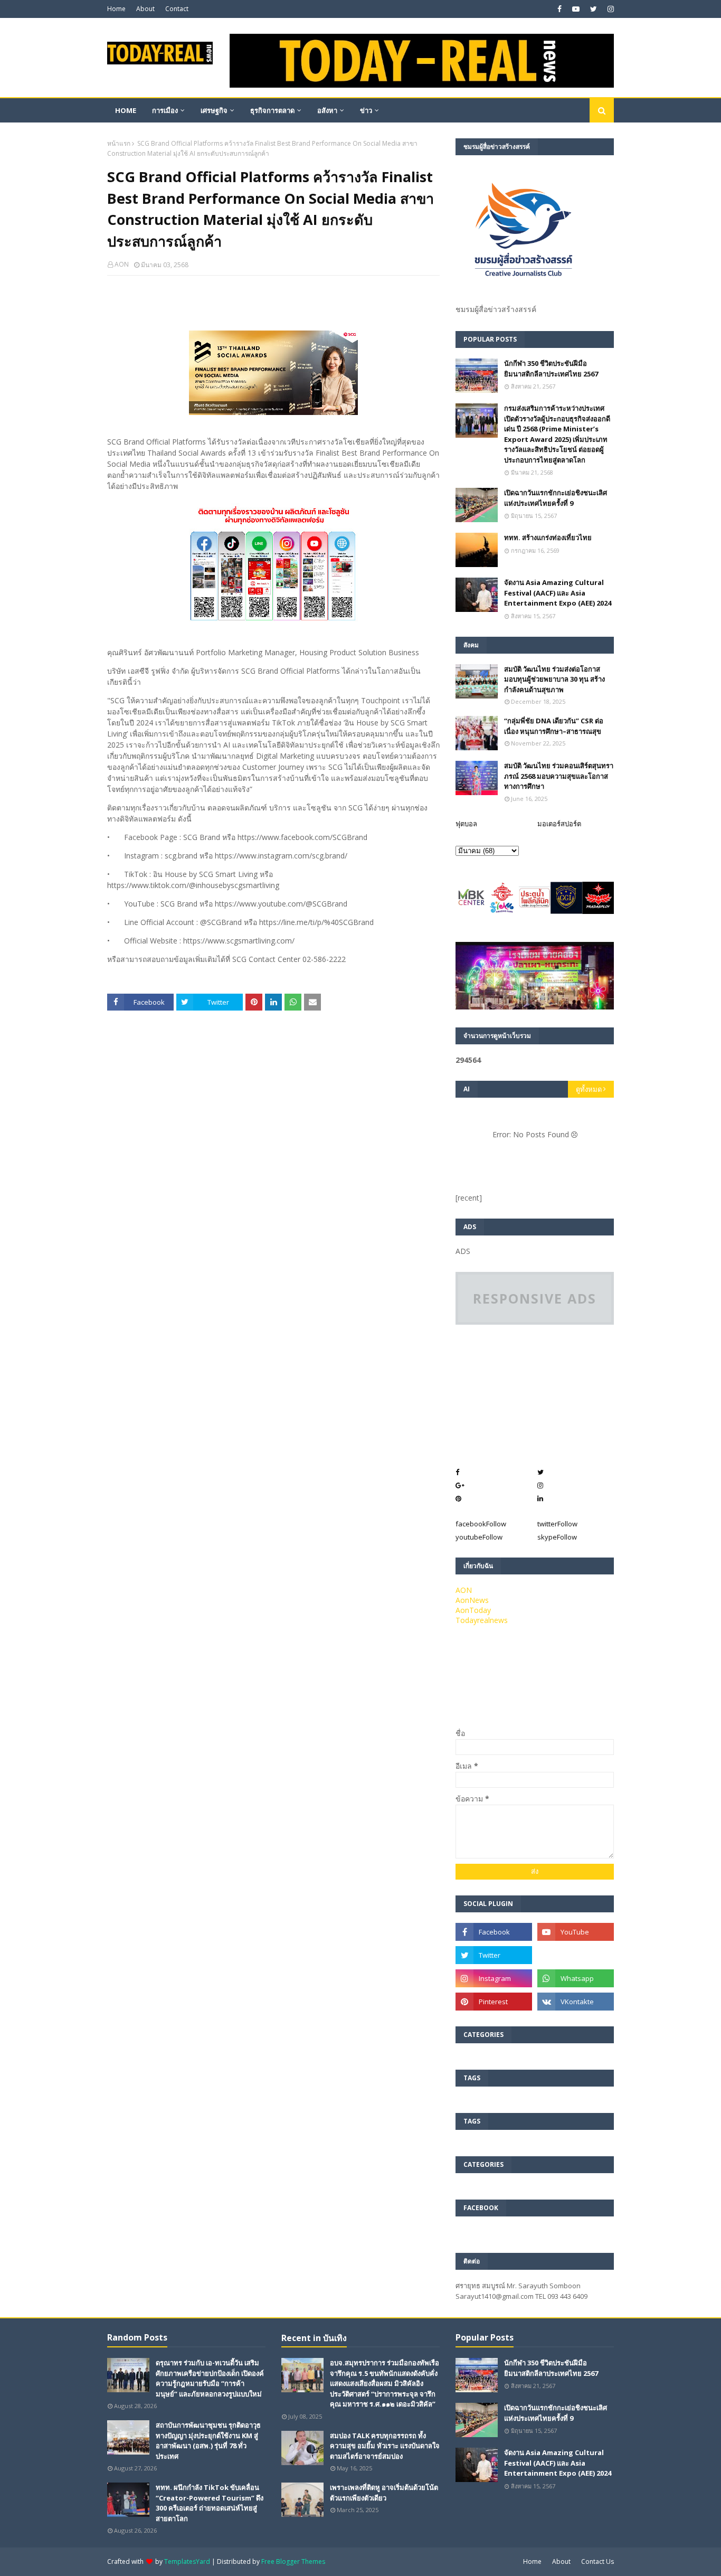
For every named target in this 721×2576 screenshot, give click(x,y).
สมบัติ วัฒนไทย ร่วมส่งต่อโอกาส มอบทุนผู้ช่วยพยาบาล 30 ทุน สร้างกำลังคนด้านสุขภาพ (554, 679)
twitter (557, 1524)
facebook (481, 1524)
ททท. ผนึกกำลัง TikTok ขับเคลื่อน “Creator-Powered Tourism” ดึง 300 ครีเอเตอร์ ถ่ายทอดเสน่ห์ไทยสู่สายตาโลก (210, 2503)
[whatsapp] (576, 1978)
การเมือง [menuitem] (165, 110)
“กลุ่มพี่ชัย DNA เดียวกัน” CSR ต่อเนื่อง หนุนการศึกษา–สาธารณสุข (554, 726)
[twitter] (594, 9)
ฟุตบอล (466, 824)
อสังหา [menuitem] (327, 110)
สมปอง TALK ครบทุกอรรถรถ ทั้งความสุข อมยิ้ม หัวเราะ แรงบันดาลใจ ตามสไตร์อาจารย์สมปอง (385, 2446)
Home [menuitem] (126, 110)
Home (116, 9)
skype (557, 1537)
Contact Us (597, 2561)
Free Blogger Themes (293, 2561)
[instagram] (609, 9)
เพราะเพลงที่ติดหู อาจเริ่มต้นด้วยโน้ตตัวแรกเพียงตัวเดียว (384, 2493)
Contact (177, 9)
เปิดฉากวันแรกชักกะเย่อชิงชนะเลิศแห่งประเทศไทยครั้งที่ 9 (556, 498)
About (145, 9)
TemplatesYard (187, 2561)
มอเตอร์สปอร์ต (559, 824)
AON (122, 264)
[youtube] (576, 9)
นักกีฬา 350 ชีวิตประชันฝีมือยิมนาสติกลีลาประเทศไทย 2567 (551, 369)
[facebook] (559, 9)
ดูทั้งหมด (589, 1089)
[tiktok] (576, 1955)
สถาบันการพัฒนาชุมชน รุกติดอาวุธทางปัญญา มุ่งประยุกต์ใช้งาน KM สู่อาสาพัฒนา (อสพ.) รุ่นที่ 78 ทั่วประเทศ (208, 2441)
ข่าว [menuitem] (366, 110)
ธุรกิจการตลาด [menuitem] (272, 110)
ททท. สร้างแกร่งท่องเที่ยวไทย (548, 537)
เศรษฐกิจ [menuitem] (214, 110)
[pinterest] (494, 2002)
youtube (479, 1537)
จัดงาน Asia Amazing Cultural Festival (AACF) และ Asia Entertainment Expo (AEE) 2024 (558, 593)
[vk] (576, 2002)
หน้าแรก (119, 143)
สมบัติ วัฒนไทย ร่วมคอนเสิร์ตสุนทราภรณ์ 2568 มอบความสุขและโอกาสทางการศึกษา (559, 776)
